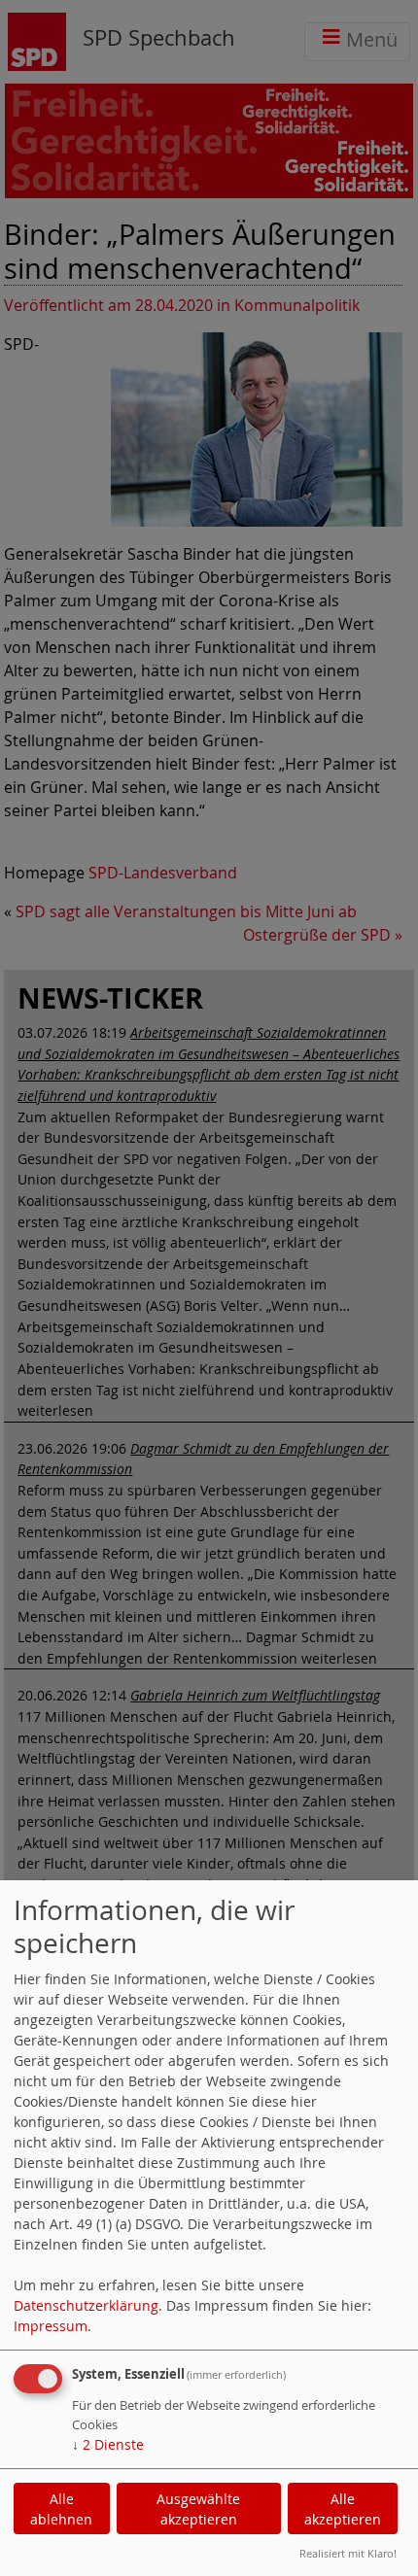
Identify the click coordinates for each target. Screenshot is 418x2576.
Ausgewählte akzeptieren (198, 2509)
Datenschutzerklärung (86, 2305)
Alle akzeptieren (343, 2509)
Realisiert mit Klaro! (348, 2553)
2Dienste (108, 2444)
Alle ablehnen (61, 2509)
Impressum (51, 2326)
